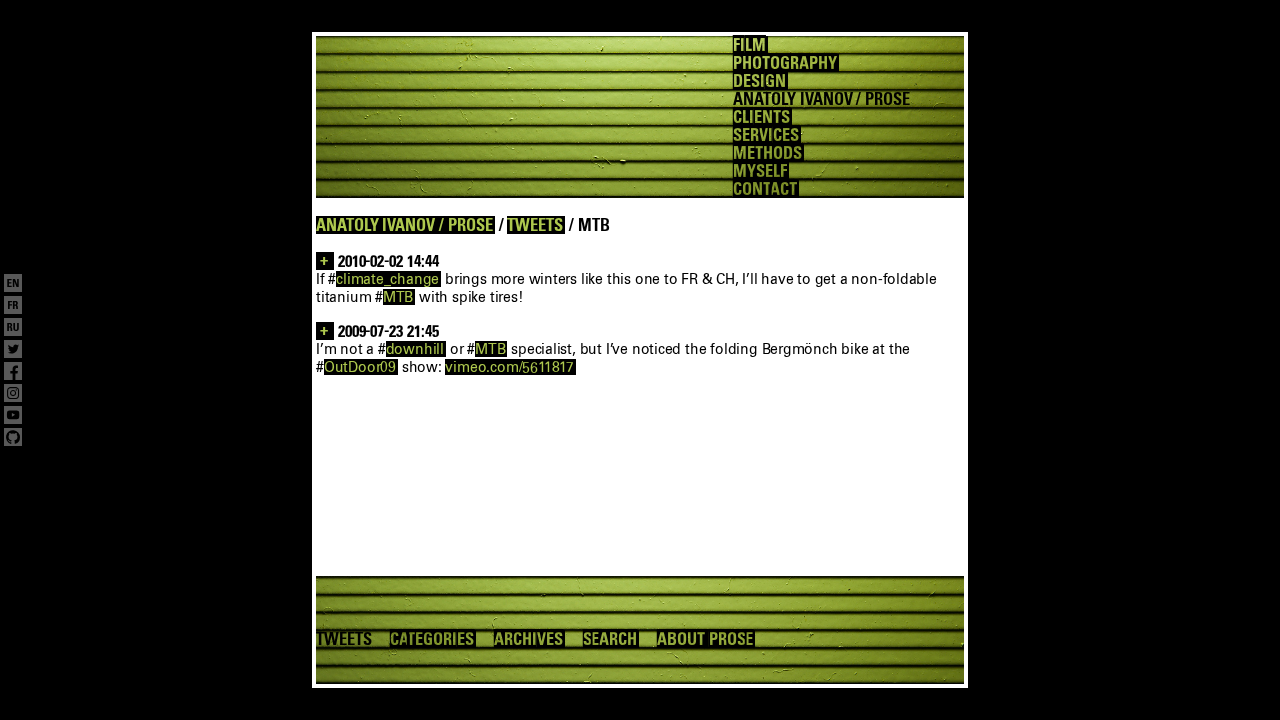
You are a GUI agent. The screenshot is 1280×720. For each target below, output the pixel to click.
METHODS (767, 153)
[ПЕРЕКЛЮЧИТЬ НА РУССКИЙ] (13, 329)
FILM (749, 45)
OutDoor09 (360, 367)
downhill (415, 349)
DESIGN (759, 81)
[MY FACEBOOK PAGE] (13, 373)
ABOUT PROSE (705, 639)
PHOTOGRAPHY (784, 63)
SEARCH (610, 639)
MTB (398, 297)
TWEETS (535, 225)
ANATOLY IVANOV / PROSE (404, 225)
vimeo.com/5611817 (509, 367)
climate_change (387, 279)
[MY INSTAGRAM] (13, 395)
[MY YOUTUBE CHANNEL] (13, 417)
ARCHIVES (528, 639)
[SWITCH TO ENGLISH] (13, 285)
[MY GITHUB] (13, 439)
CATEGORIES (432, 639)
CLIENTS (761, 117)
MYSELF (760, 171)
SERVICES (766, 135)
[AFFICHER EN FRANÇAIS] (13, 307)
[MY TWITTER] (13, 351)
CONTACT (765, 189)
